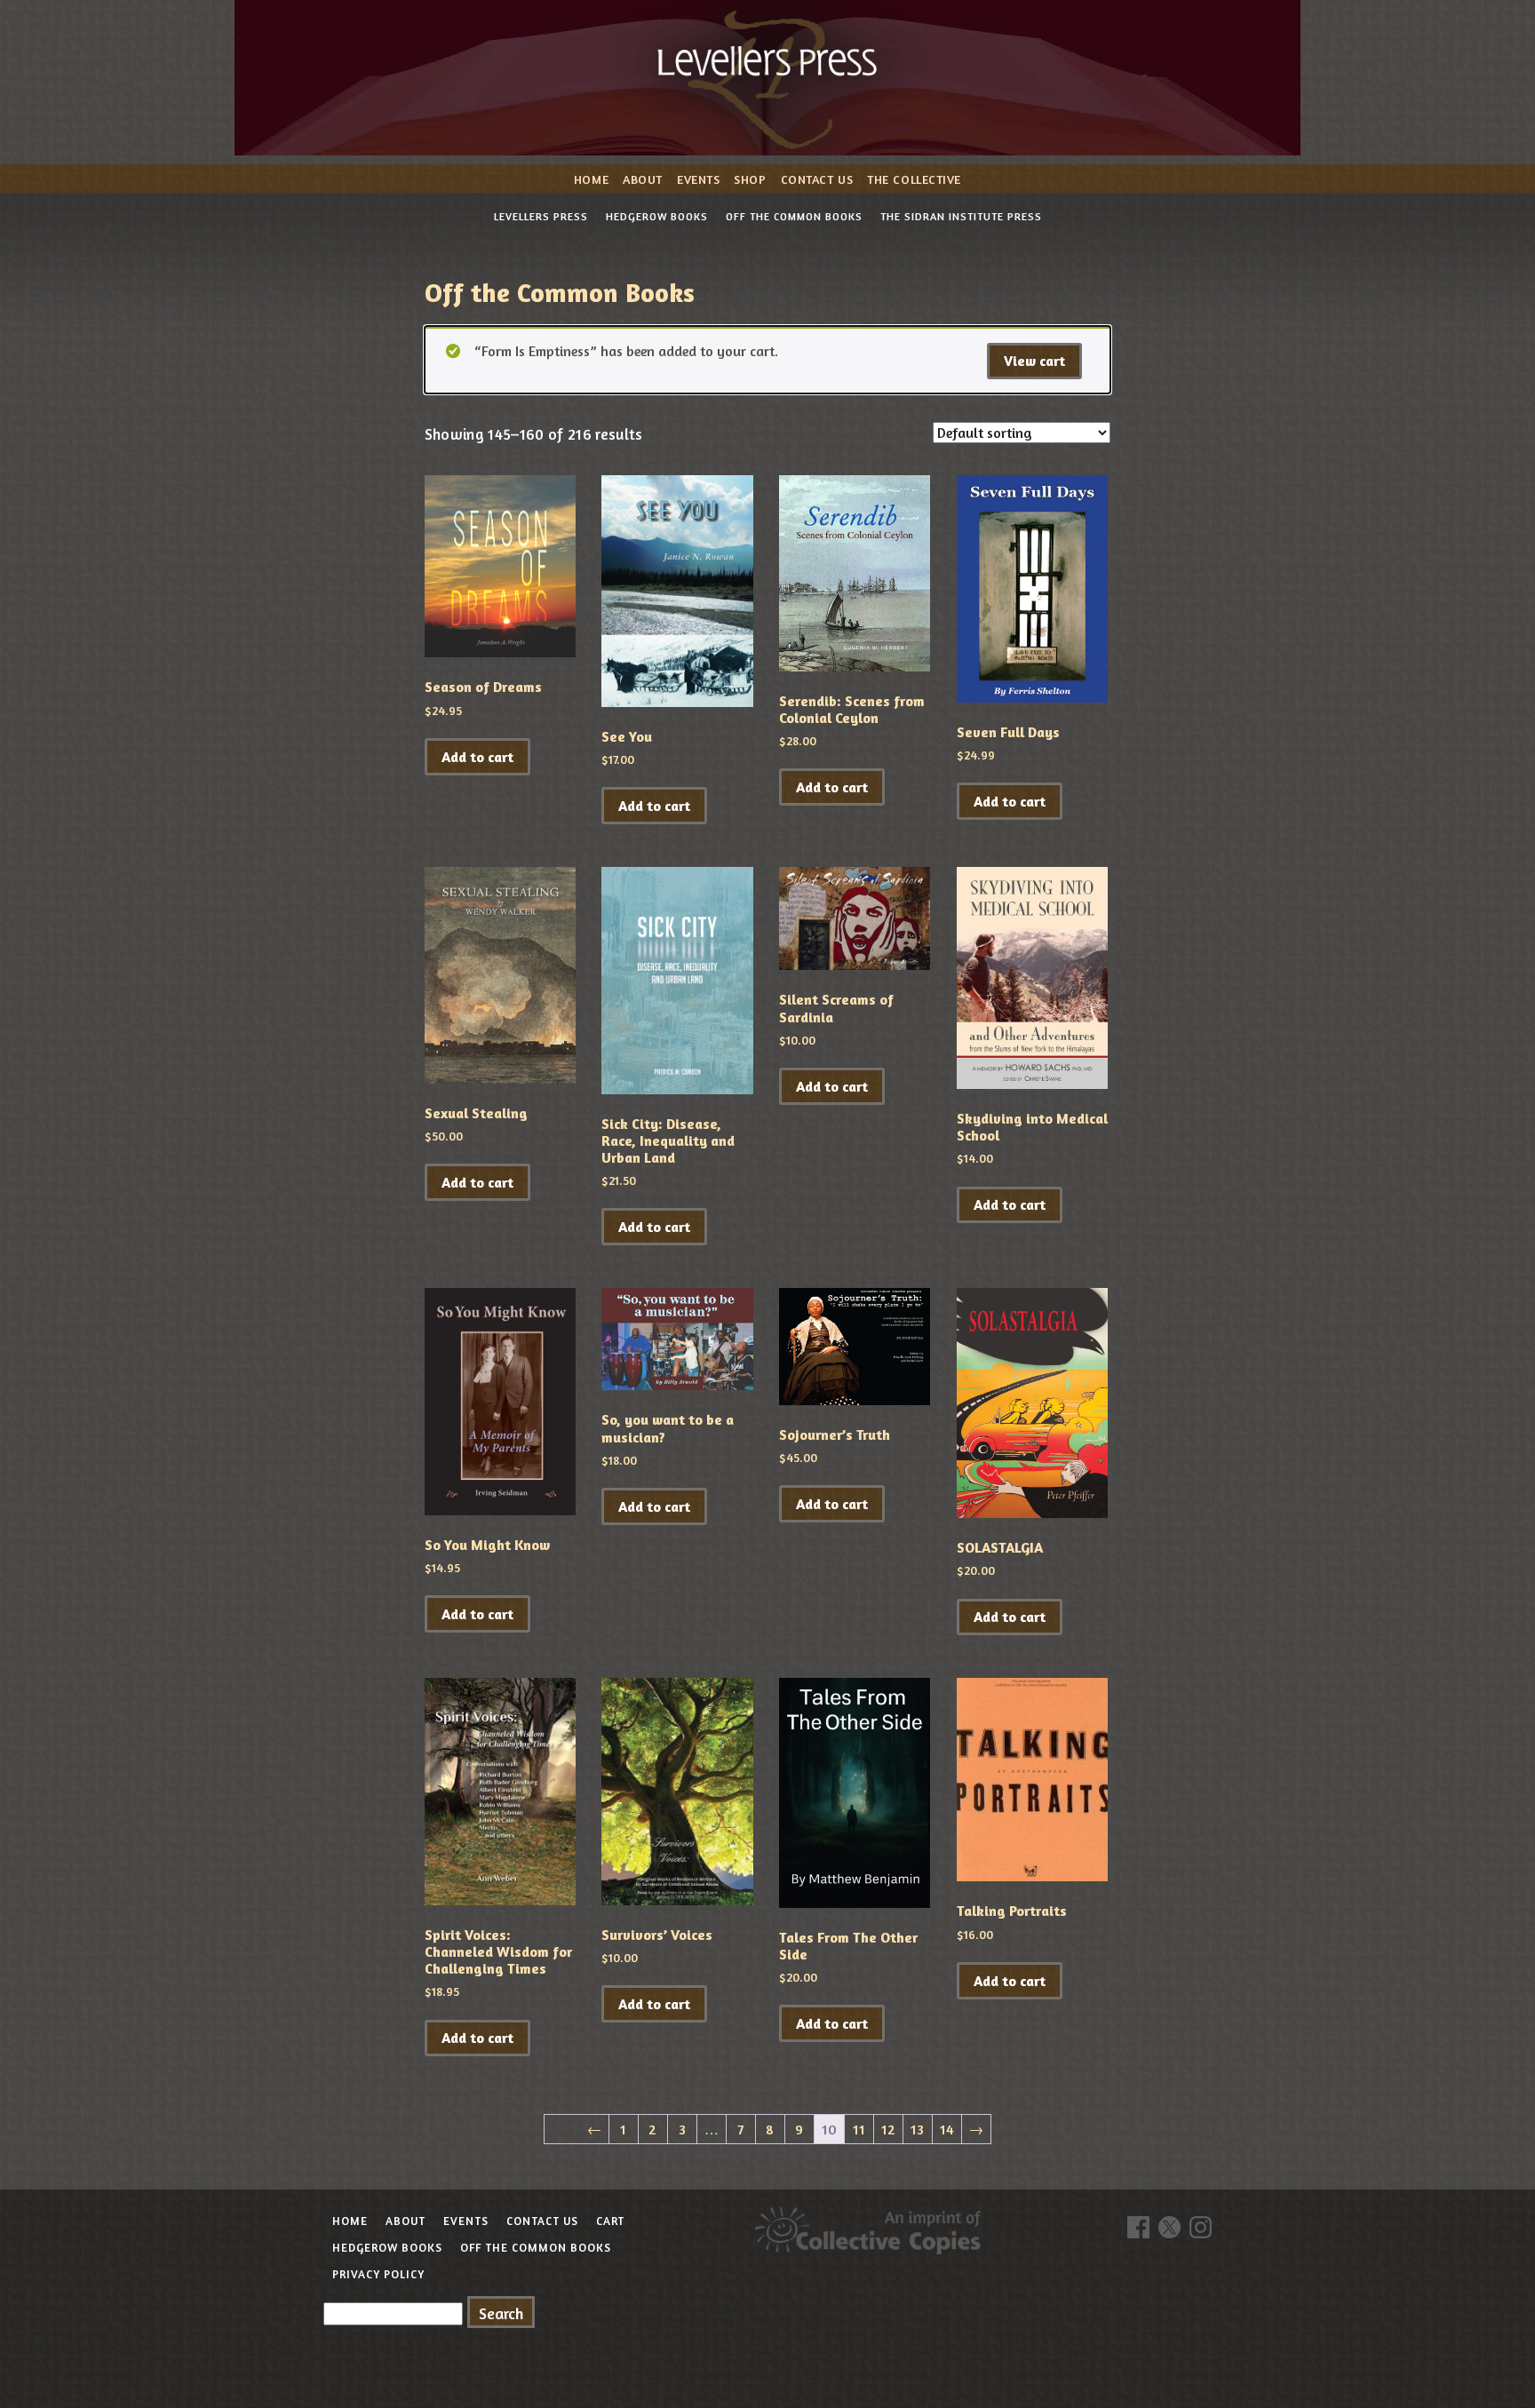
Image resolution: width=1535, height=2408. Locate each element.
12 (888, 2129)
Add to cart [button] (477, 757)
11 (859, 2129)
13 (917, 2129)
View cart (1034, 361)
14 (947, 2129)
